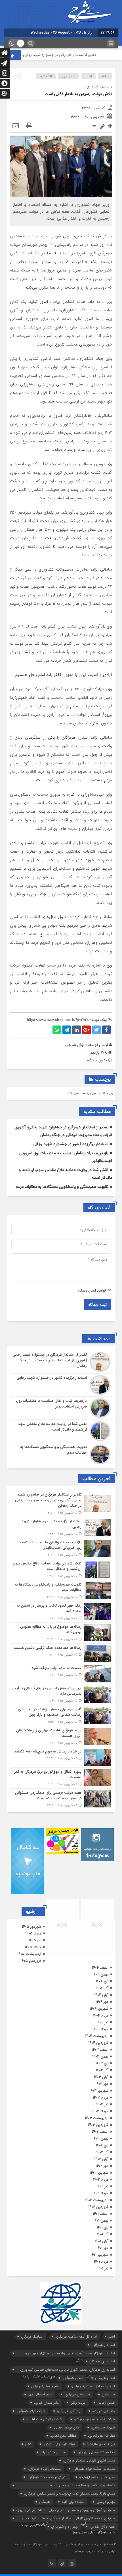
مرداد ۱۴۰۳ (101, 2098)
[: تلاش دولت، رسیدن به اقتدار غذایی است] (16, 126)
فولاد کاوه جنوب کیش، (59, 2444)
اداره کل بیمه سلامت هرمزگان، (76, 2337)
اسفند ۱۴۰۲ (100, 2132)
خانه (105, 76)
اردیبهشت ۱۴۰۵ (29, 1954)
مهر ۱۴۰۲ (102, 2166)
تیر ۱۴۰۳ (102, 2104)
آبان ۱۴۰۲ (101, 2159)
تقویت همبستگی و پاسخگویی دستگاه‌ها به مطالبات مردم (62, 1187)
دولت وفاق (78, 2403)
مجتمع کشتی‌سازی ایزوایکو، (96, 2452)
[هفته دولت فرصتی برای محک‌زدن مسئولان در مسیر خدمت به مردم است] (61, 1798)
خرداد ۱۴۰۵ (33, 1947)
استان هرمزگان (105, 2378)
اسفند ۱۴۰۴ (100, 1968)
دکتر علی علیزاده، (104, 2411)
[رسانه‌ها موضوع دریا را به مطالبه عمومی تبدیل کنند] (61, 1633)
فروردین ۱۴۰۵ (31, 1961)
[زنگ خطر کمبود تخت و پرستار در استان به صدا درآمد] (61, 1612)
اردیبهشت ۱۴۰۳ (97, 2118)
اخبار (89, 76)
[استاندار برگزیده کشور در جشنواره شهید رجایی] (61, 1385)
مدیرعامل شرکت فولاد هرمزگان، (94, 2469)
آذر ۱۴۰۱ (103, 2234)
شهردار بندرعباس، (103, 2427)
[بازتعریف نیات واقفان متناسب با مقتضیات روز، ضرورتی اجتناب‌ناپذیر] (61, 1408)
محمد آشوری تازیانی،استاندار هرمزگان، (89, 2460)
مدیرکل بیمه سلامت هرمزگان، (47, 2477)
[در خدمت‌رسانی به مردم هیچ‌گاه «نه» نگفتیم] (61, 1757)
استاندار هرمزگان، (103, 2345)
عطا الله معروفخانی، (101, 2436)
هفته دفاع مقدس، (102, 2527)
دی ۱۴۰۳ (102, 2063)
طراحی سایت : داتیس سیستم (96, 2551)
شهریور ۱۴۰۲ (99, 2173)
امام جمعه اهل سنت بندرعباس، (93, 2386)
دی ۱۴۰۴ (102, 1981)
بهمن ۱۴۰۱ (101, 2221)
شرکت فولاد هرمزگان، (31, 2411)
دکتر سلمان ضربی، (46, 2403)
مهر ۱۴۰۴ (102, 2002)
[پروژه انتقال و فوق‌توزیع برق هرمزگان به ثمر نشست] (61, 1778)
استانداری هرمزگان (102, 2361)
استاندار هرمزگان (32, 2337)
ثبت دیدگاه (97, 1305)
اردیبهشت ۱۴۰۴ (97, 2036)
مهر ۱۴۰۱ (102, 2248)
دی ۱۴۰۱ (103, 2227)
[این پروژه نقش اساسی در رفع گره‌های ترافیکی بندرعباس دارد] (61, 1694)
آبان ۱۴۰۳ (101, 2077)
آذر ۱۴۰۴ (102, 1988)
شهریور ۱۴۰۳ (99, 2091)
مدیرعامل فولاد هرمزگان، (44, 2469)
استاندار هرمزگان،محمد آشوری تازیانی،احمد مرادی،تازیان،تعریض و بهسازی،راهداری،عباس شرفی (70, 2354)
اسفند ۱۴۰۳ (100, 2050)
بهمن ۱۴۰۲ (100, 2139)
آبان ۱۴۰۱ (102, 2241)
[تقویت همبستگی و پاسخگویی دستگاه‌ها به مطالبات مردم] (61, 1454)
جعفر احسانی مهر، (40, 2394)
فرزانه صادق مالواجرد (101, 2444)
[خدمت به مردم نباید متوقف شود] (61, 1674)
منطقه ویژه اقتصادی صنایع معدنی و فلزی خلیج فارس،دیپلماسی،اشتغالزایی (82, 2486)
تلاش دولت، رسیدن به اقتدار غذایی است (78, 94)
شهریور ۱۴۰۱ (99, 2255)
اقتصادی (46, 76)
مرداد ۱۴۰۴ (101, 2016)
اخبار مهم (69, 76)
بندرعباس (108, 2394)
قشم (28, 2444)
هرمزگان (45, 2502)
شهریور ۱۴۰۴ (99, 2009)
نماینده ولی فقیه (73, 2502)
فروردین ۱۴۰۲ (98, 2207)
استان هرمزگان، (73, 2378)
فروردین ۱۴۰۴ (98, 2043)
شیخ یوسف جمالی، (66, 2427)
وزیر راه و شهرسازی (65, 2527)
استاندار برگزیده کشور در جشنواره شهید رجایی (71, 1144)
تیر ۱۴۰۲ (102, 2186)
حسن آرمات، (106, 2403)
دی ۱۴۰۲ (102, 2145)
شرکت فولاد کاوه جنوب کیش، (94, 2419)
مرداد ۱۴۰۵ (33, 1933)
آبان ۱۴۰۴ (101, 1995)
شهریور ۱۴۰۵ (31, 1927)
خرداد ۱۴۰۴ (100, 2029)
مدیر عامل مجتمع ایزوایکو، (97, 2477)
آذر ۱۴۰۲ (102, 2152)
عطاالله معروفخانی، (63, 2436)
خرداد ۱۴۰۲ (100, 2193)
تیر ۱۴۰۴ (102, 2022)
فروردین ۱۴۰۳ (98, 2125)
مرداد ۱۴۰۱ (101, 2262)
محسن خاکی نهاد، (53, 2452)
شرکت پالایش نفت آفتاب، (44, 2419)
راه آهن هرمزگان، (69, 2411)
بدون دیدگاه (97, 1060)
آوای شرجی (75, 1045)
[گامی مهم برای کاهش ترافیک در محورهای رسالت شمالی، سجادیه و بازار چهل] (61, 1716)
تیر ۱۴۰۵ (35, 1940)
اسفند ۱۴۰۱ (101, 2214)
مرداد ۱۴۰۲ (101, 2180)
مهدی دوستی (106, 2502)
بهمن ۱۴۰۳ (100, 2057)
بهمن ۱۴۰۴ (100, 1975)
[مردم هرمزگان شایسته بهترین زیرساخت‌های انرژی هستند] (61, 1737)
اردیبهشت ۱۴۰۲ (97, 2200)
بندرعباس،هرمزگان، (77, 2394)
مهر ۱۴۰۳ (102, 2084)
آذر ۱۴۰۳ (102, 2070)
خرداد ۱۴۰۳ (100, 2111)
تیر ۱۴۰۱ (103, 2268)
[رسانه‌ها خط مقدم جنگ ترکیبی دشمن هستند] (61, 1654)
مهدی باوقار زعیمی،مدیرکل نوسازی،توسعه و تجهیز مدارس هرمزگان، (70, 2494)
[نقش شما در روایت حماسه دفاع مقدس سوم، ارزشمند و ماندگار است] (61, 1431)
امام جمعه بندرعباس (45, 2386)
